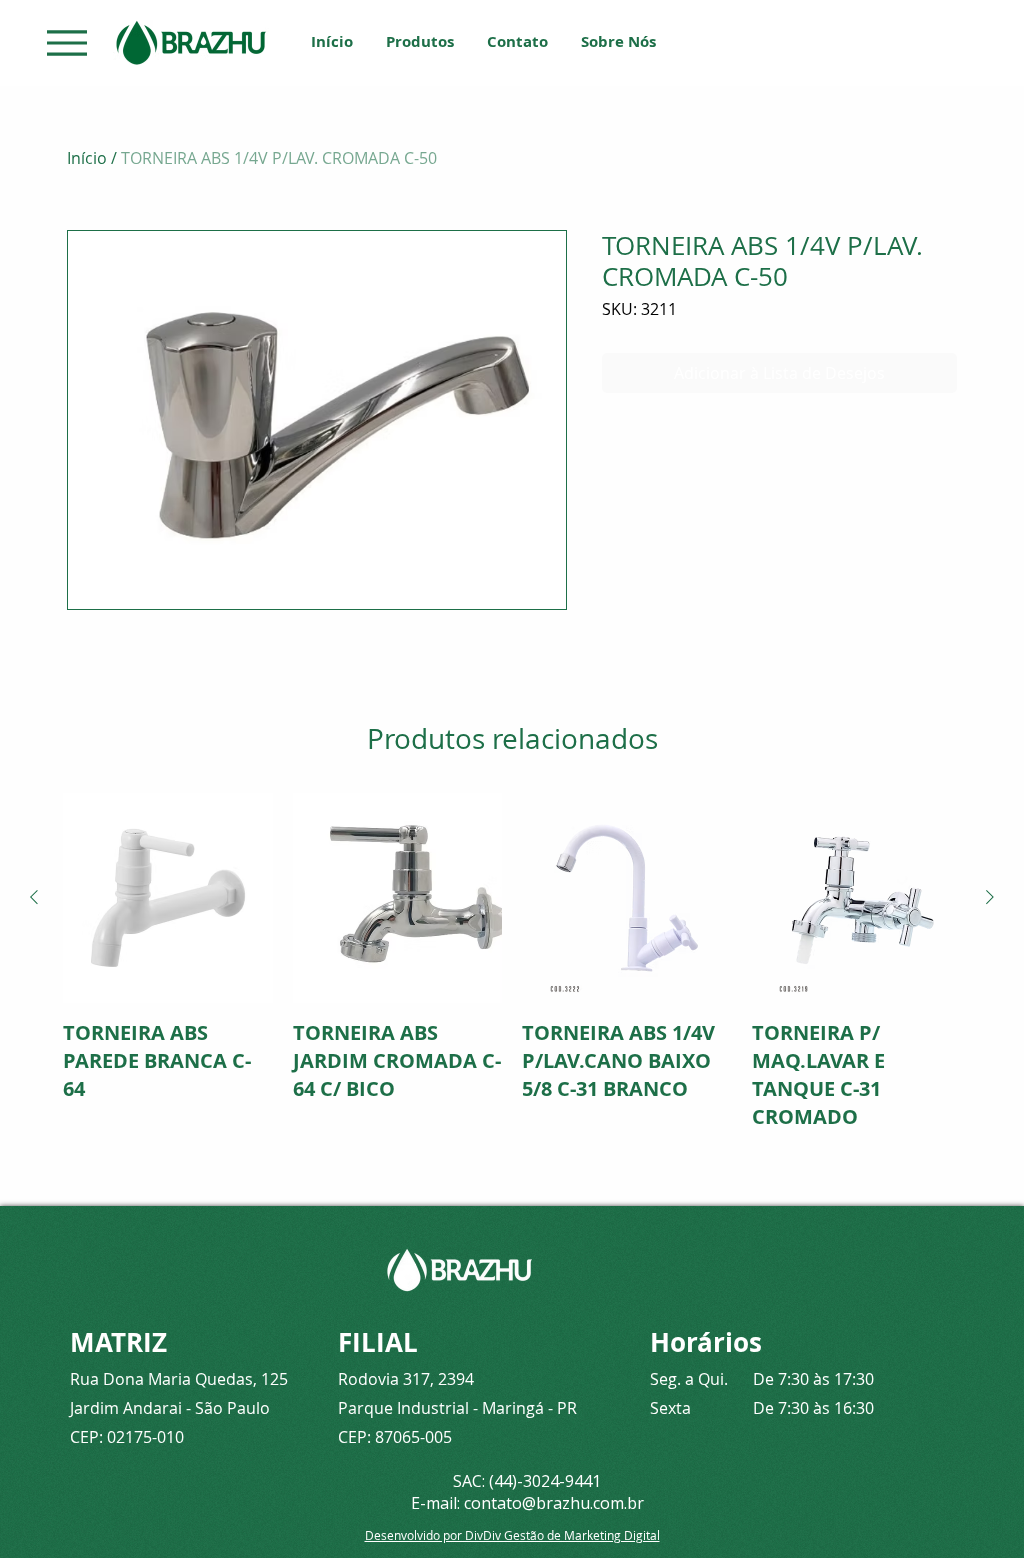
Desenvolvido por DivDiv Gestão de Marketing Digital (512, 1535)
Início (87, 158)
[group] (512, 962)
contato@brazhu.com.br (554, 1503)
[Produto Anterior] (34, 897)
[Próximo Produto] (990, 897)
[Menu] (66, 42)
